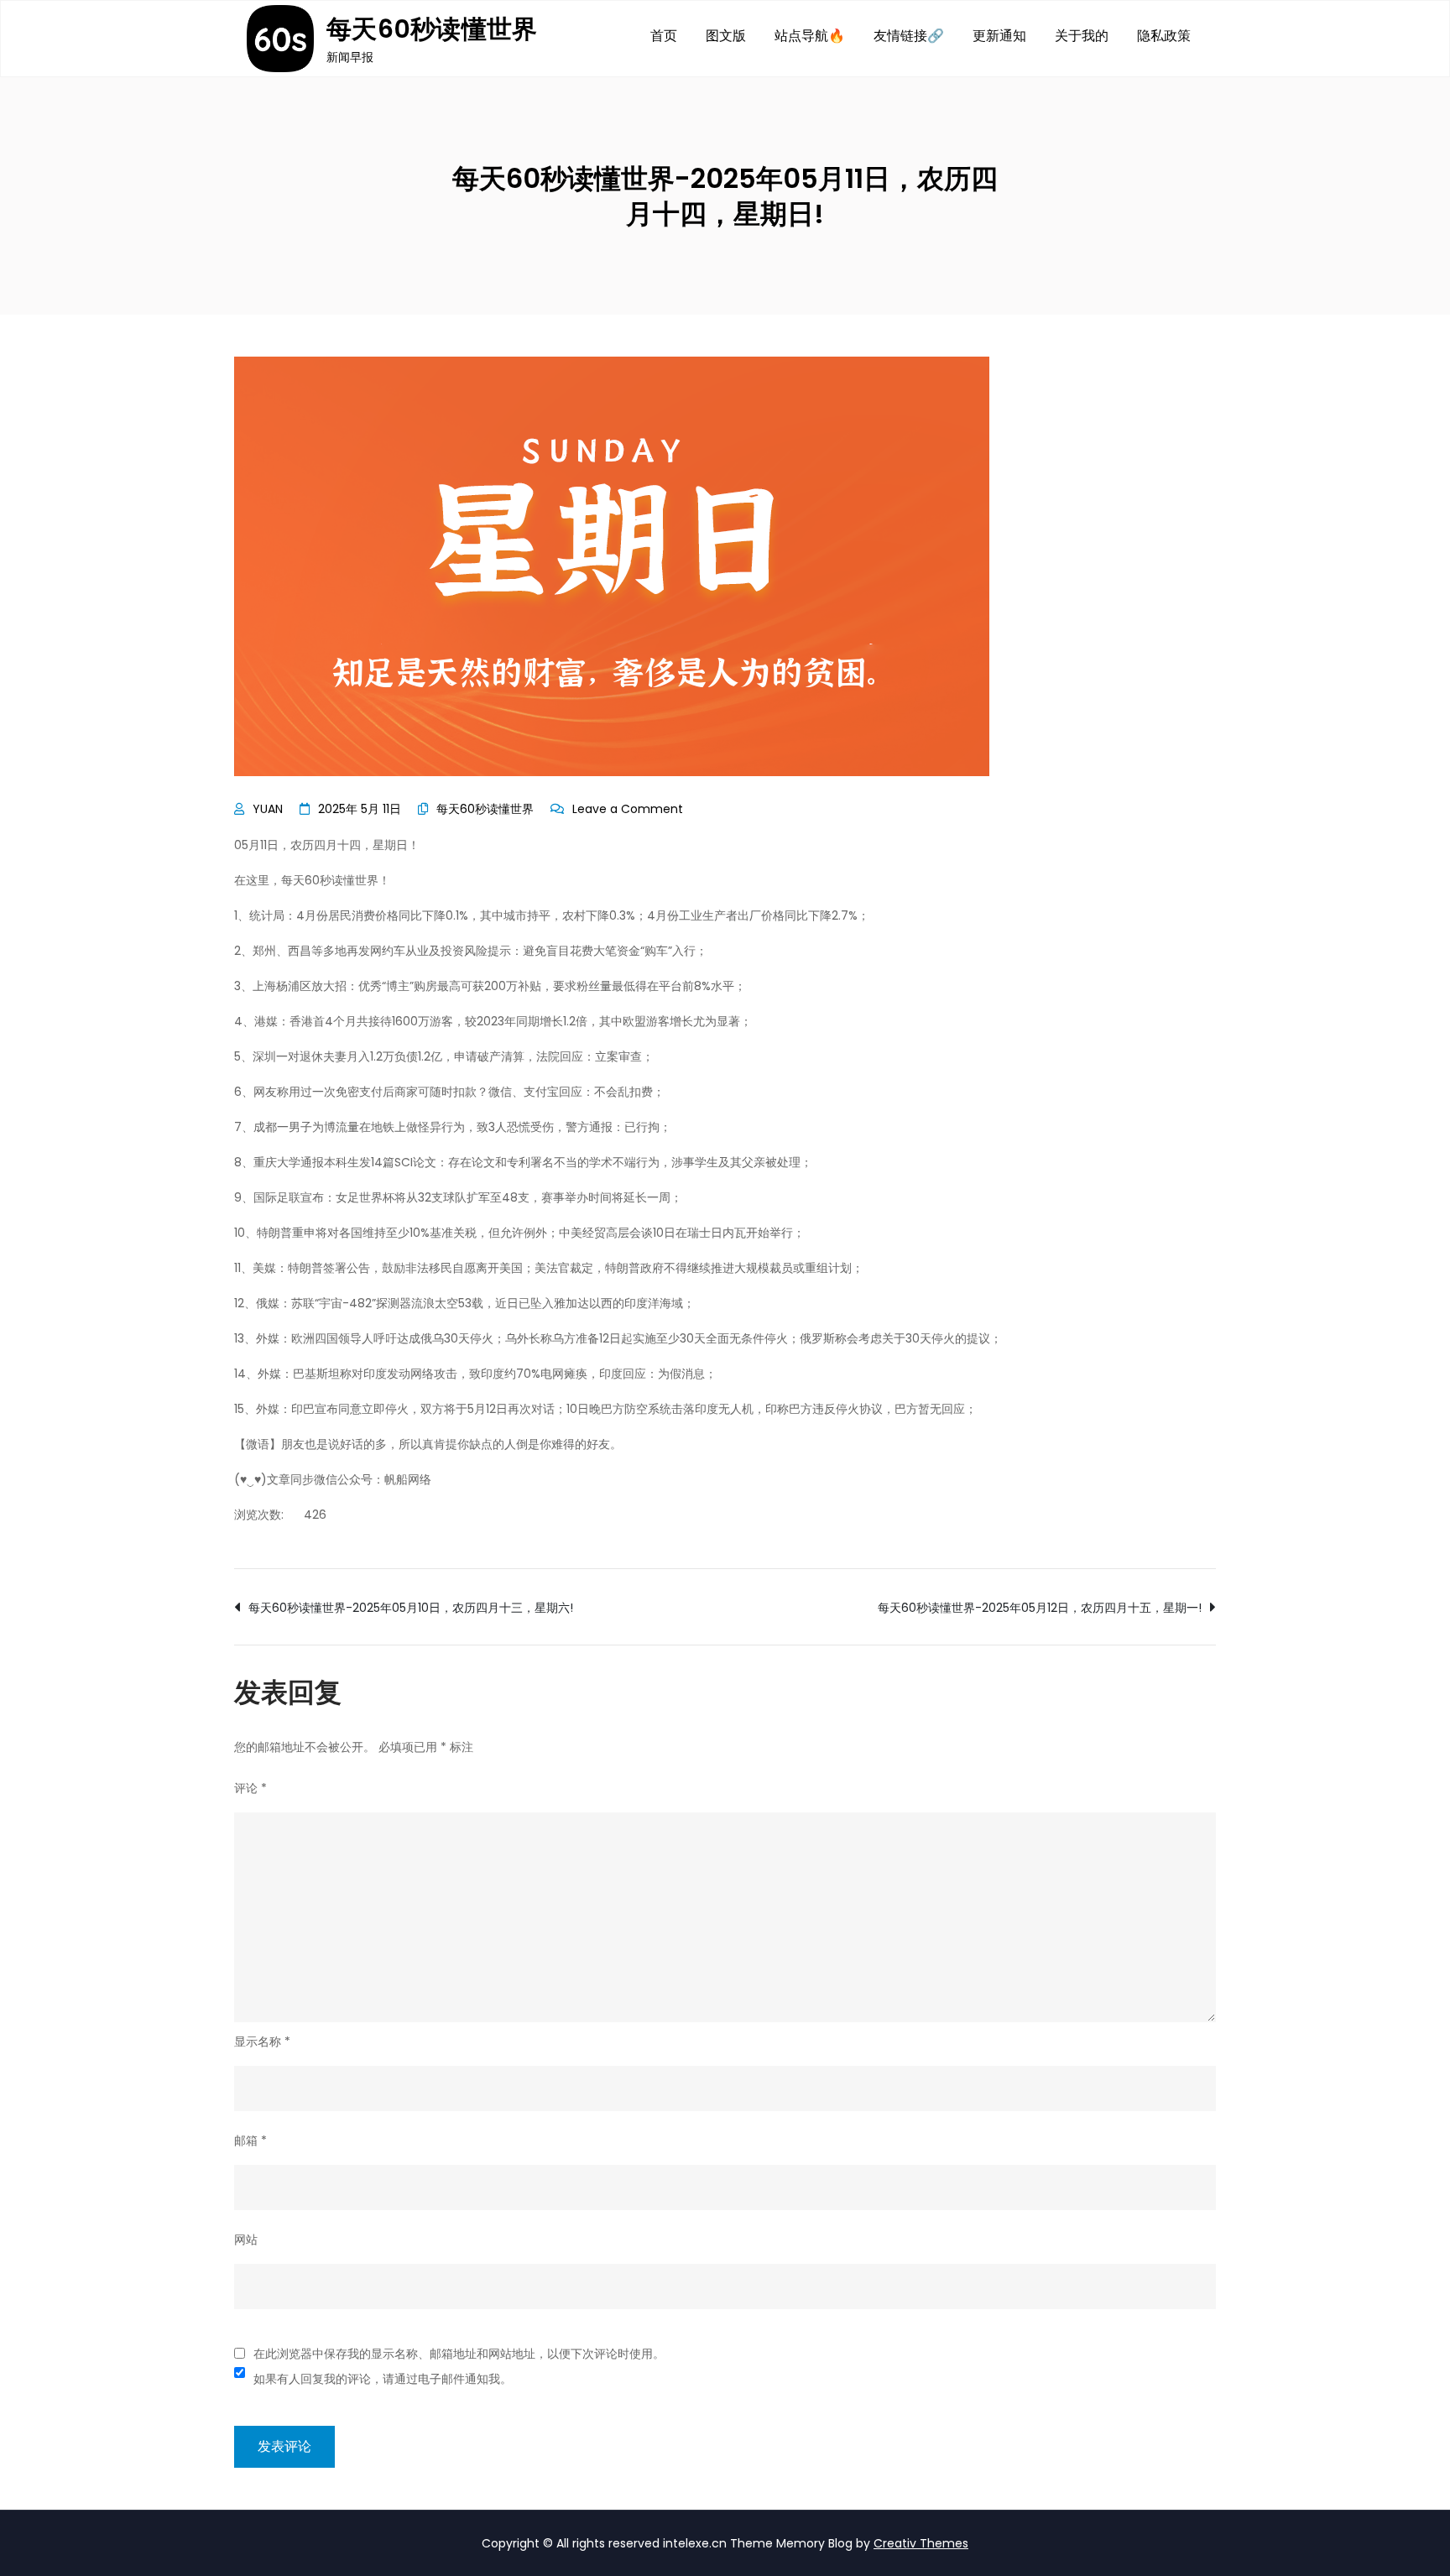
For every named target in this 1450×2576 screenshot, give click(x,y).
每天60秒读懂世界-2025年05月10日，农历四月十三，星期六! (411, 1608)
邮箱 (250, 2141)
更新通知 (999, 36)
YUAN (268, 809)
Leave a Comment (628, 809)
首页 (664, 36)
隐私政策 (1164, 36)
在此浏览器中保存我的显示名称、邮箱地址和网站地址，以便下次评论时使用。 (459, 2354)
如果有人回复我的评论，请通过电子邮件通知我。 (383, 2379)
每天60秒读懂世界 (432, 29)
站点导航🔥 (810, 36)
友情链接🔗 (909, 36)
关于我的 (1082, 36)
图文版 (726, 36)
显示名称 (262, 2042)
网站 (246, 2240)
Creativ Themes (921, 2543)
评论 (250, 1788)
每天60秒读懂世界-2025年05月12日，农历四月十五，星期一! (1040, 1608)
